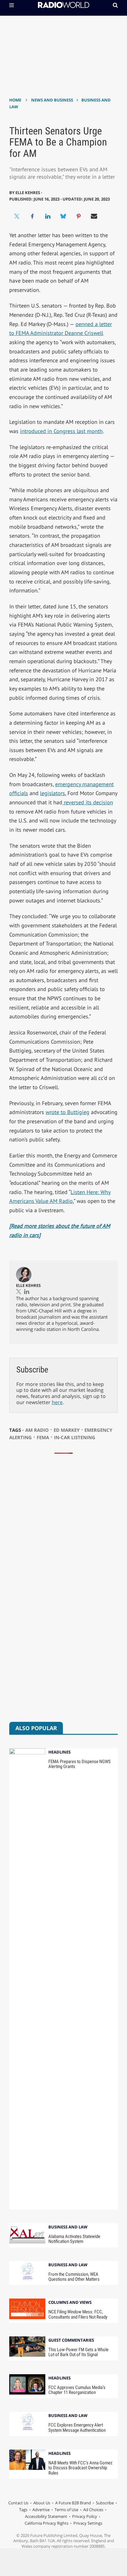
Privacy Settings (88, 2523)
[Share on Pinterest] (79, 216)
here (57, 1402)
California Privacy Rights (47, 2523)
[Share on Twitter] (17, 216)
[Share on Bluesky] (63, 216)
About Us (42, 2503)
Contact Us (18, 2503)
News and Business (52, 100)
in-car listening (75, 1437)
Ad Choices (93, 2510)
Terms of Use (66, 2510)
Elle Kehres (28, 1285)
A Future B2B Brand (73, 2503)
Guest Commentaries (71, 2341)
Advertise (41, 2510)
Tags (23, 2510)
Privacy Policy (85, 2516)
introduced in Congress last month (61, 431)
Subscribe (105, 2503)
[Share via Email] (94, 216)
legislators (53, 793)
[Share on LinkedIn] (48, 216)
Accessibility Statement (46, 2516)
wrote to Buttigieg (68, 1112)
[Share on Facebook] (32, 216)
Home (15, 100)
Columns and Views (70, 2303)
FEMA (43, 1437)
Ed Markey (67, 1430)
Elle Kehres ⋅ (29, 193)
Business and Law (68, 2227)
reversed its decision (88, 802)
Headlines (59, 1752)
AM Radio (37, 1430)
